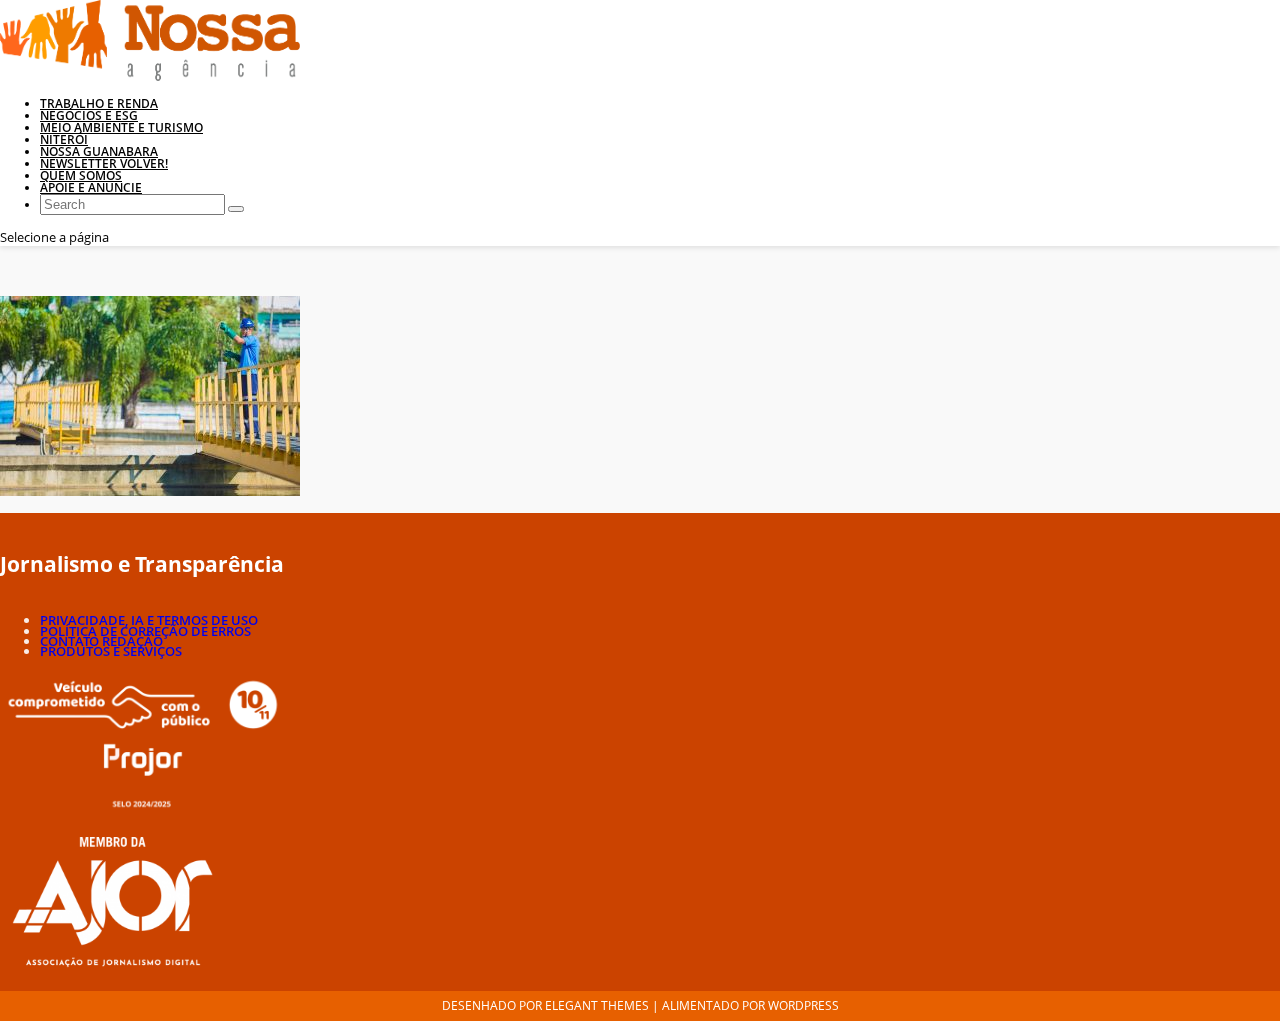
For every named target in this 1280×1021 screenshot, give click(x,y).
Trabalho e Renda (99, 103)
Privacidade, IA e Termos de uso (149, 620)
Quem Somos (81, 175)
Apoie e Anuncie (91, 187)
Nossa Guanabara (99, 151)
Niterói (64, 139)
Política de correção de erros (145, 631)
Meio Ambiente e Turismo (121, 127)
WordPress (803, 1005)
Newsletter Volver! (104, 163)
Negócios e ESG (89, 115)
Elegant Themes (597, 1005)
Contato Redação (101, 641)
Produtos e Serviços (111, 651)
